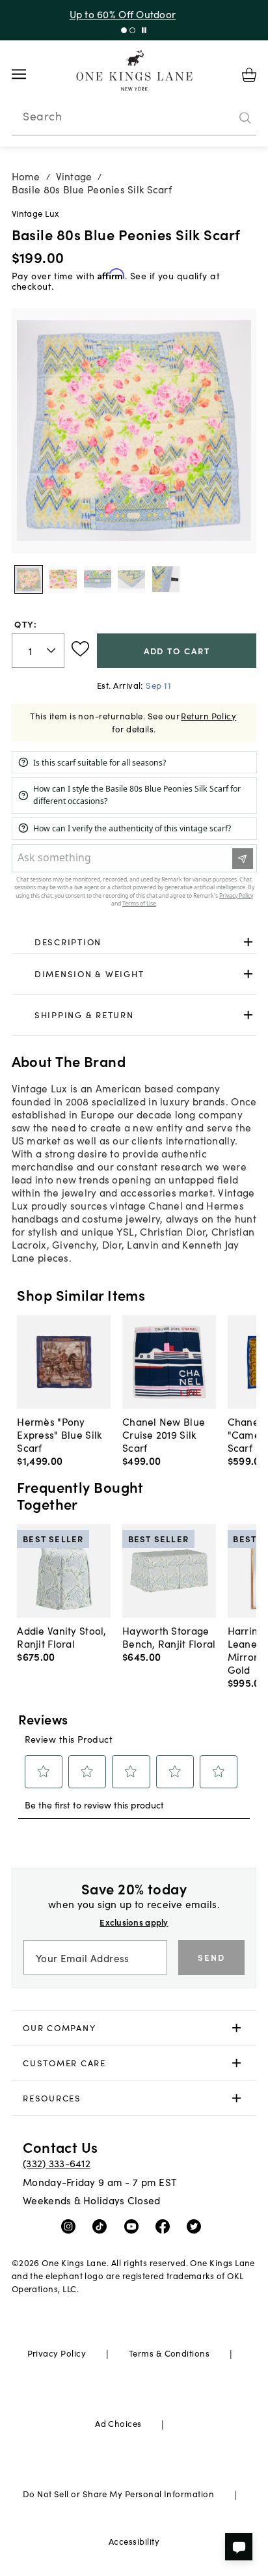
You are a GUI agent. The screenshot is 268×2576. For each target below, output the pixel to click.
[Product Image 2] (98, 579)
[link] (134, 942)
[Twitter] (197, 2226)
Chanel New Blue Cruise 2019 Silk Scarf (164, 1434)
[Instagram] (71, 2226)
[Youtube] (134, 2226)
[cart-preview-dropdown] (249, 75)
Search (42, 116)
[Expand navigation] (29, 74)
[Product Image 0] (29, 579)
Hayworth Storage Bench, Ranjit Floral (169, 1637)
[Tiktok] (102, 2226)
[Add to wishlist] (80, 649)
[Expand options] (248, 942)
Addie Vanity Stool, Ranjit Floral (61, 1637)
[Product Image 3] (131, 579)
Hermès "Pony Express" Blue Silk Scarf (59, 1434)
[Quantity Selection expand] (52, 650)
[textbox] (38, 651)
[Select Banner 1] (132, 30)
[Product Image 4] (166, 579)
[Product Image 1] (63, 579)
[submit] (245, 118)
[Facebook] (166, 2226)
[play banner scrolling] (144, 30)
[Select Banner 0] (124, 30)
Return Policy (208, 716)
